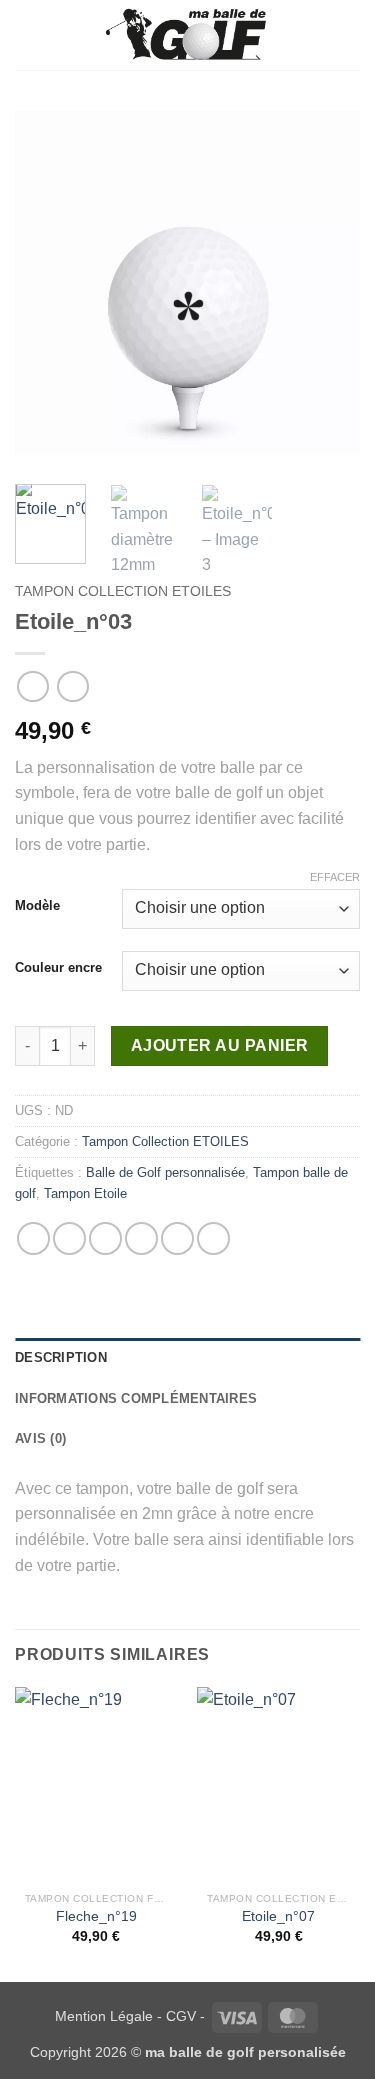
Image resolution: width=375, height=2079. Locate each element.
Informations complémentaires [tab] (136, 1398)
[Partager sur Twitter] (105, 1238)
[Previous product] (72, 686)
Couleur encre (58, 968)
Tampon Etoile (85, 1193)
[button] (27, 34)
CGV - (185, 2016)
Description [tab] (61, 1357)
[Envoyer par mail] (141, 1238)
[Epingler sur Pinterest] (177, 1238)
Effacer (335, 877)
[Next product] (32, 686)
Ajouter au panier (220, 1045)
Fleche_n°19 (96, 1916)
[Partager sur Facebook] (69, 1238)
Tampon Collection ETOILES (123, 591)
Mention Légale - (108, 2016)
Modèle (37, 906)
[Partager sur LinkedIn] (213, 1238)
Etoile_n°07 (278, 1916)
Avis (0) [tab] (40, 1438)
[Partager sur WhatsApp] (33, 1238)
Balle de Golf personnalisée (165, 1172)
